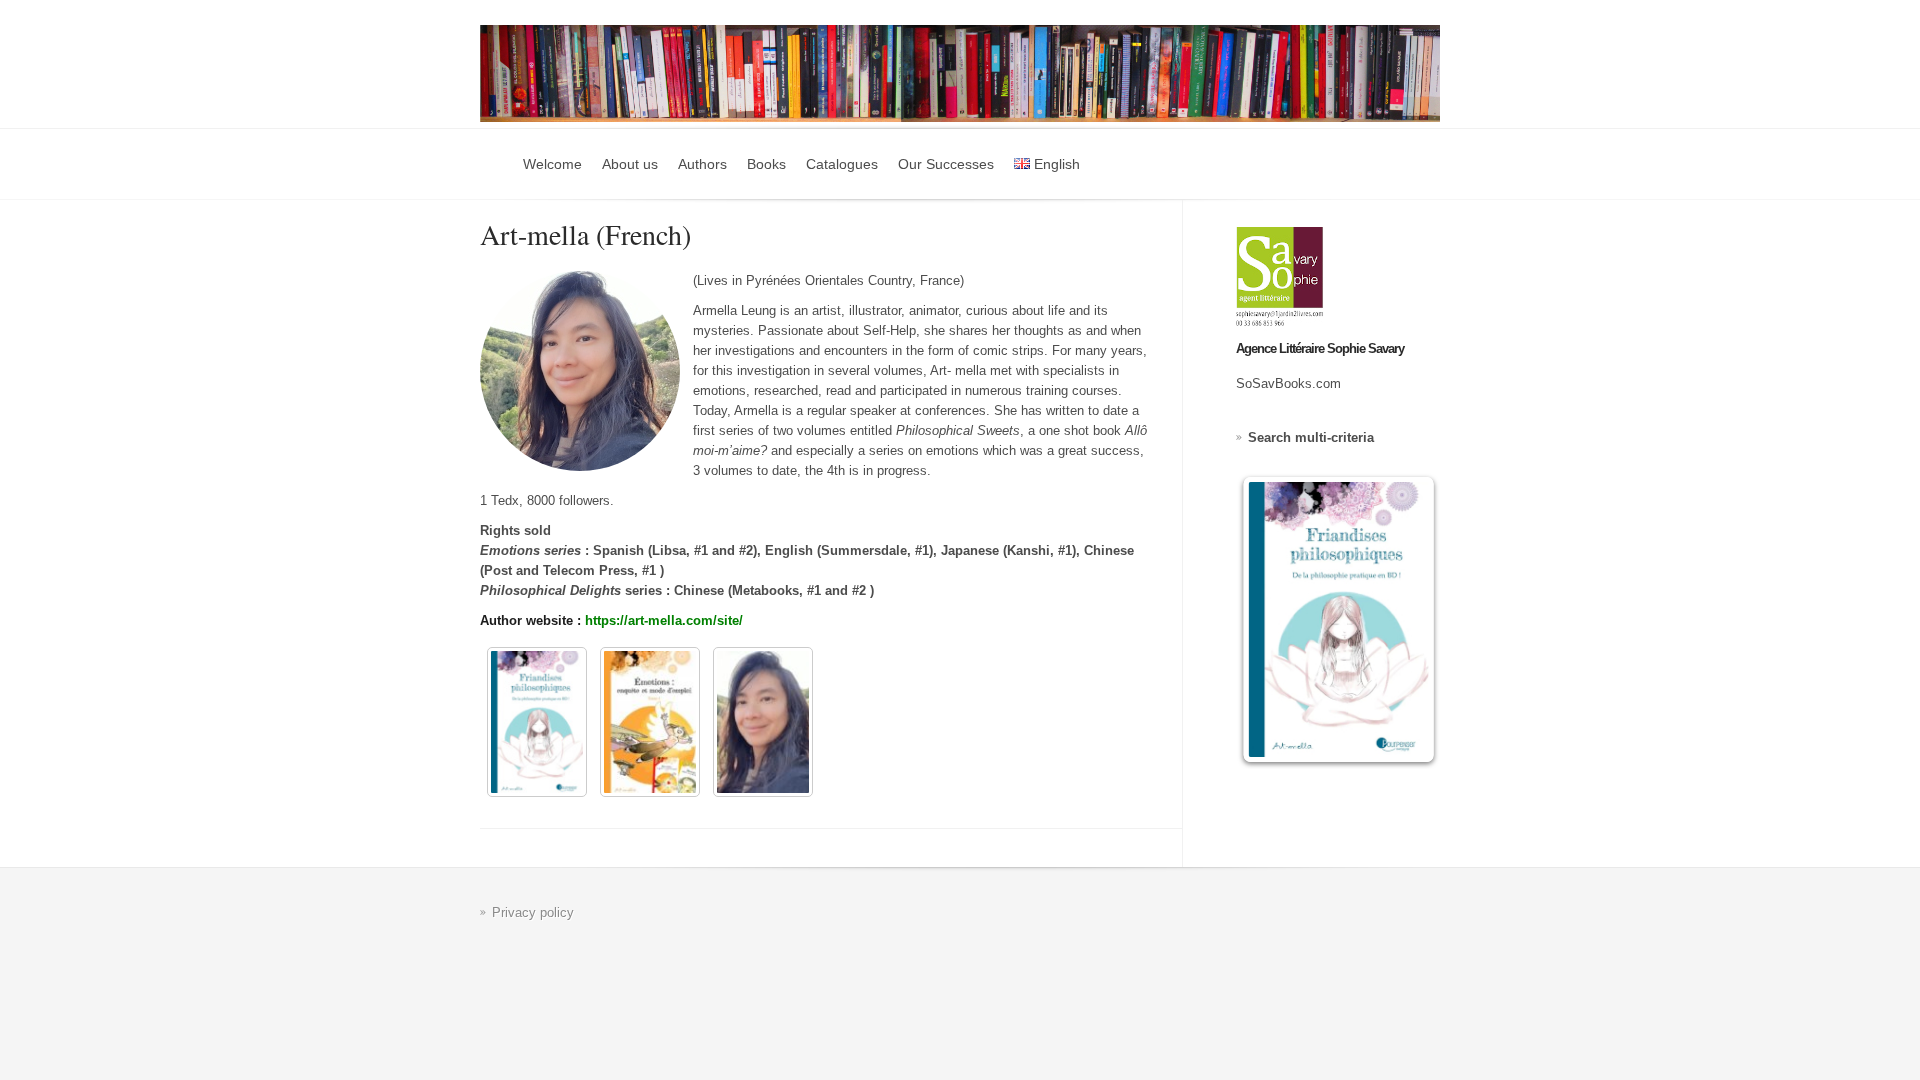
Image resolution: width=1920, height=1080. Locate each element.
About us (630, 164)
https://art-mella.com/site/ (664, 620)
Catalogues (842, 164)
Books (766, 164)
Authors (702, 164)
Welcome (552, 164)
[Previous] (1278, 619)
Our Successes (946, 164)
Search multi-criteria (1311, 437)
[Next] (1398, 619)
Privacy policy (533, 912)
